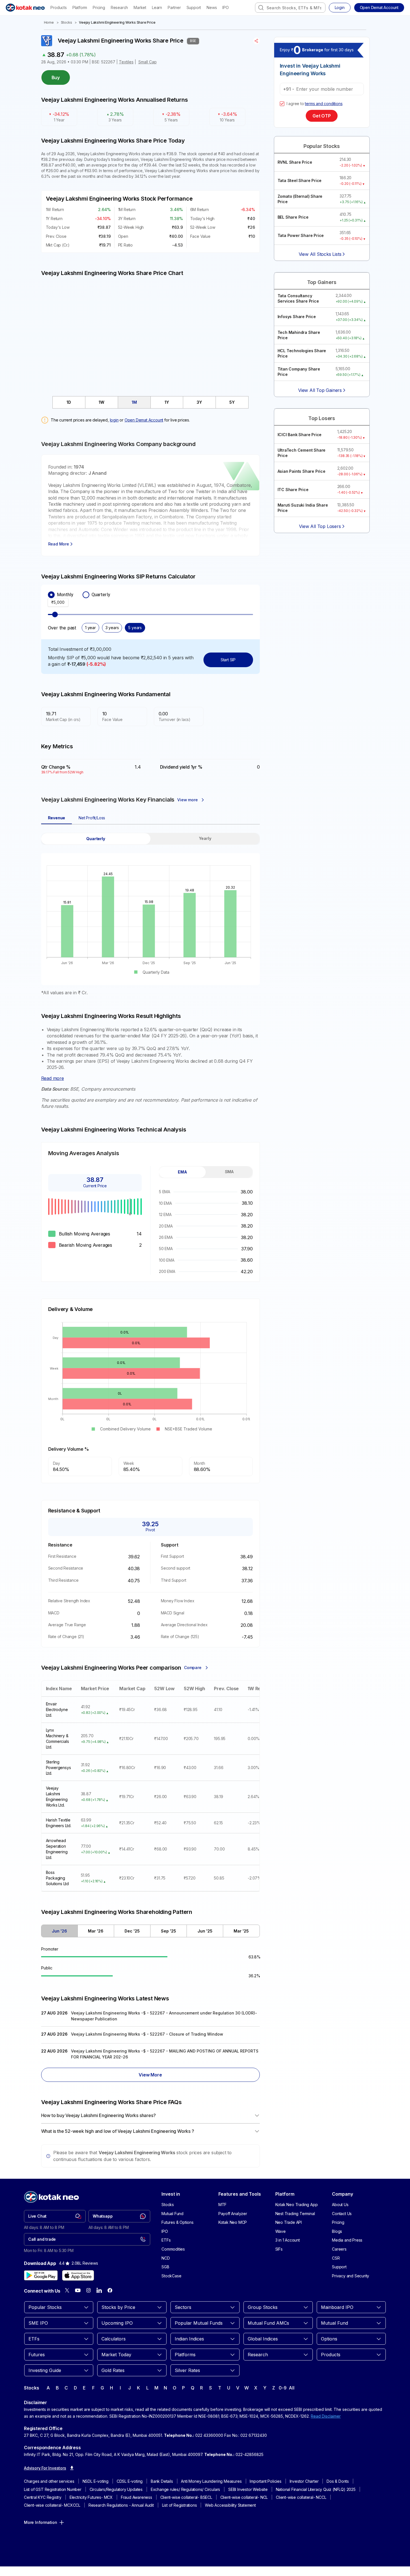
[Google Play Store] (41, 2275)
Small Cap (148, 62)
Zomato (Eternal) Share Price (300, 199)
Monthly (65, 595)
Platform (80, 7)
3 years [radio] (112, 628)
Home (49, 22)
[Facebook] (110, 2290)
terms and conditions (324, 104)
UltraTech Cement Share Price (302, 453)
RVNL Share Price (295, 162)
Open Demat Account (144, 420)
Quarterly (101, 595)
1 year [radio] (90, 628)
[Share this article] (257, 41)
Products (58, 7)
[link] (55, 2216)
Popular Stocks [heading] (322, 146)
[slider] (55, 614)
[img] (150, 333)
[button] (379, 8)
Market (140, 7)
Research (119, 7)
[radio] (51, 595)
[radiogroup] (150, 595)
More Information (41, 2522)
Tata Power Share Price (301, 235)
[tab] (69, 402)
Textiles (126, 62)
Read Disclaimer (326, 2416)
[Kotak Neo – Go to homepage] (25, 8)
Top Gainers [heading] (322, 282)
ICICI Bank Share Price (300, 435)
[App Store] (78, 2275)
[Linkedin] (99, 2290)
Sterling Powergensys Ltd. (58, 1768)
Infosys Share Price (297, 317)
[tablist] (150, 402)
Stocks (67, 22)
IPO (225, 7)
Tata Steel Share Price (300, 180)
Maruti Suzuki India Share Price (303, 508)
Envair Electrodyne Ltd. (57, 1709)
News (212, 7)
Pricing (99, 7)
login (114, 420)
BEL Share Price (293, 217)
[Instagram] (88, 2290)
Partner (174, 7)
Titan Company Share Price (299, 372)
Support (194, 7)
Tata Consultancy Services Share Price (298, 299)
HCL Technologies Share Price (302, 353)
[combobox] (290, 8)
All (292, 2388)
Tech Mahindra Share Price (299, 335)
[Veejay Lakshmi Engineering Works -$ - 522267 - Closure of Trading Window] (150, 2035)
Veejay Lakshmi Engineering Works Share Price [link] (117, 22)
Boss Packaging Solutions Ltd (57, 1878)
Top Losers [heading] (322, 418)
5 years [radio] (135, 628)
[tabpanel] (150, 914)
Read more (53, 1078)
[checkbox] (282, 104)
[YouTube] (78, 2290)
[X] (67, 2290)
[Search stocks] (261, 8)
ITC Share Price (293, 490)
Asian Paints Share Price (302, 471)
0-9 (282, 2388)
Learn (157, 7)
